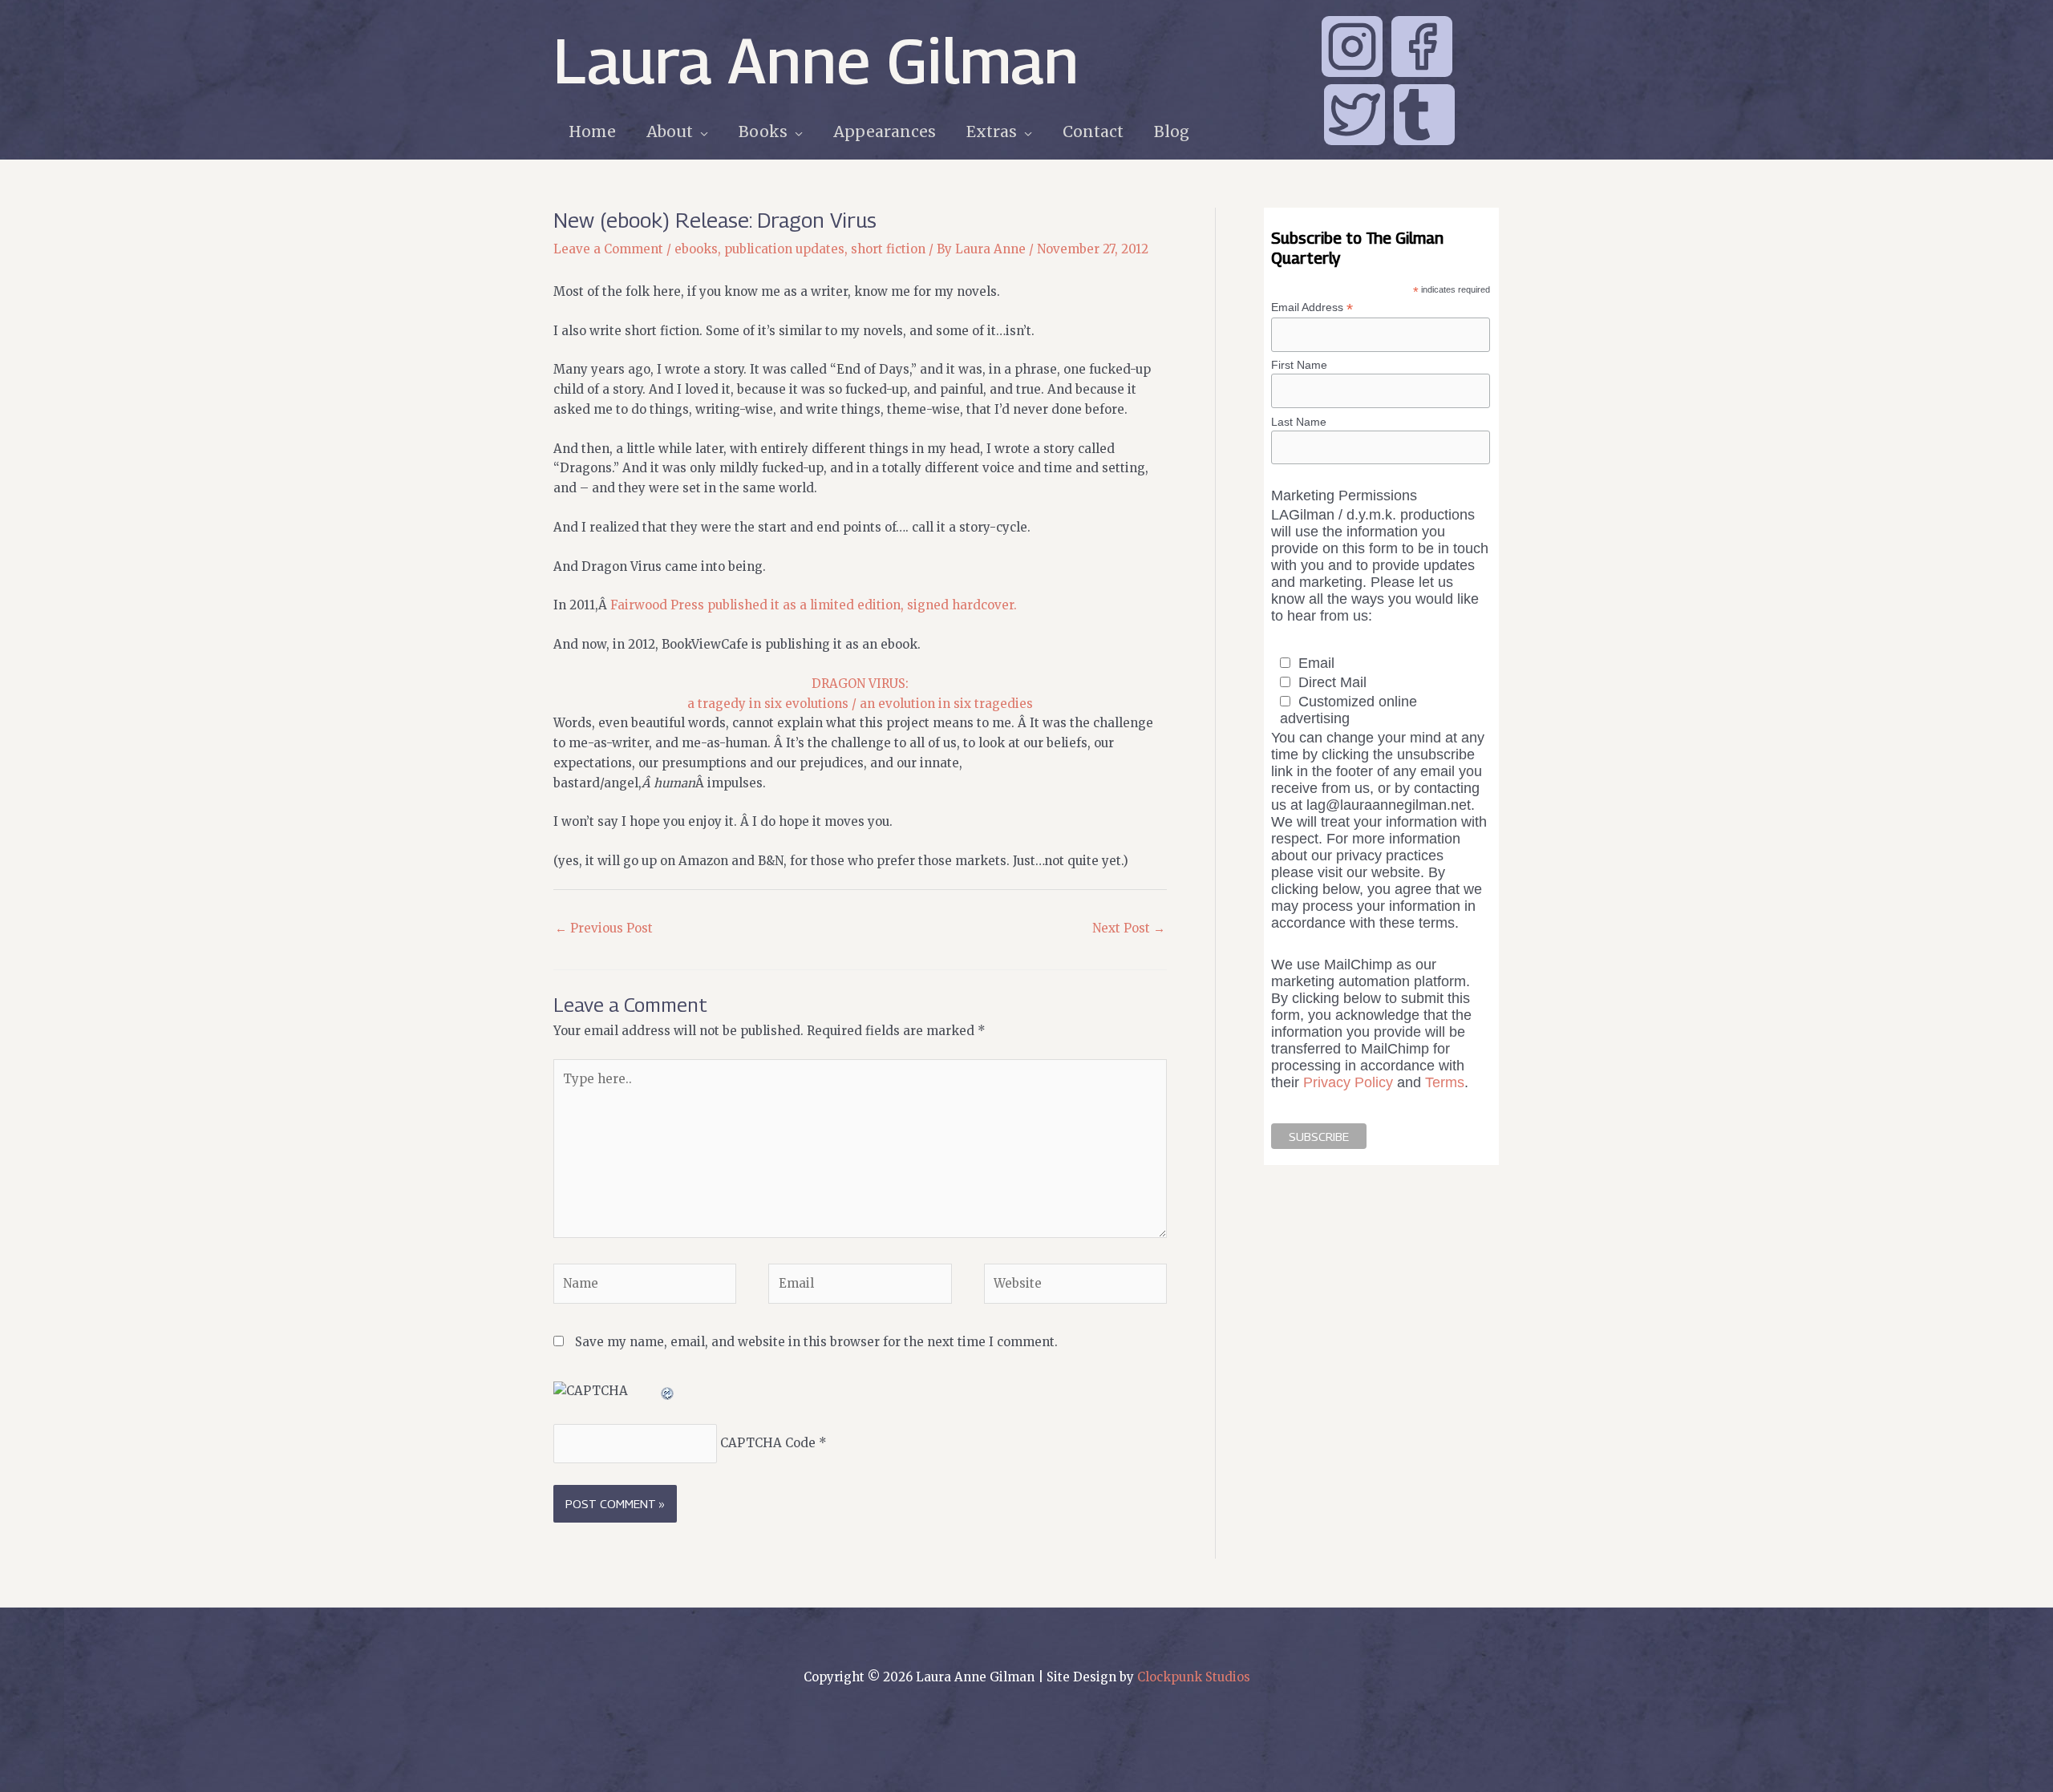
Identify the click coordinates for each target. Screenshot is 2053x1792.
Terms (1445, 1082)
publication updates (784, 249)
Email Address (1312, 307)
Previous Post (604, 928)
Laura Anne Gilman (816, 60)
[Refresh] (668, 1391)
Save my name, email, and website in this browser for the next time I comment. (816, 1342)
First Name (1299, 365)
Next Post (1129, 928)
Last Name (1299, 422)
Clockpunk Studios (1194, 1677)
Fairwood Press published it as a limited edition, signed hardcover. (814, 605)
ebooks (696, 249)
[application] (701, 132)
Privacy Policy (1348, 1082)
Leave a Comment (608, 249)
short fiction (888, 249)
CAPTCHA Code (768, 1443)
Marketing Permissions (1344, 496)
